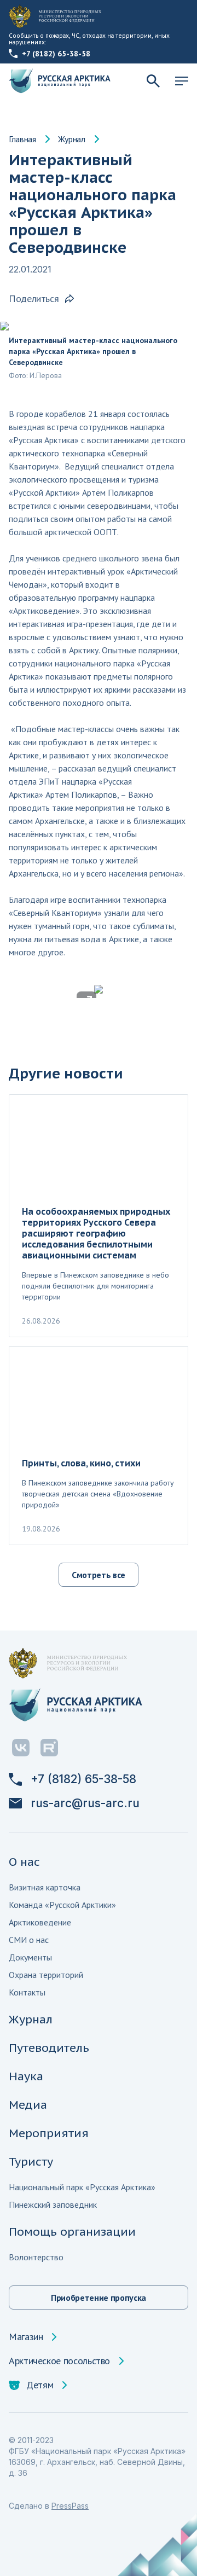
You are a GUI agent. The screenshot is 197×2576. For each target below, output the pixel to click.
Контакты (27, 1992)
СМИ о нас (29, 1940)
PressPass (70, 2506)
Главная (22, 139)
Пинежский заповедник (53, 2204)
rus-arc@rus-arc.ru (85, 1803)
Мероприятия (49, 2133)
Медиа (28, 2105)
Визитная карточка (45, 1887)
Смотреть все (99, 1575)
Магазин (26, 2337)
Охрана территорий (46, 1975)
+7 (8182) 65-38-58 (56, 54)
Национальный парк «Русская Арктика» (82, 2187)
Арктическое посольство (59, 2361)
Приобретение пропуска (99, 2297)
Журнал (72, 139)
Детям (40, 2385)
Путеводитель (49, 2048)
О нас (24, 1862)
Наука (26, 2076)
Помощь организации (72, 2232)
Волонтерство (36, 2257)
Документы (30, 1957)
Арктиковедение (40, 1922)
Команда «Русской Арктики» (62, 1905)
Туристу (31, 2162)
